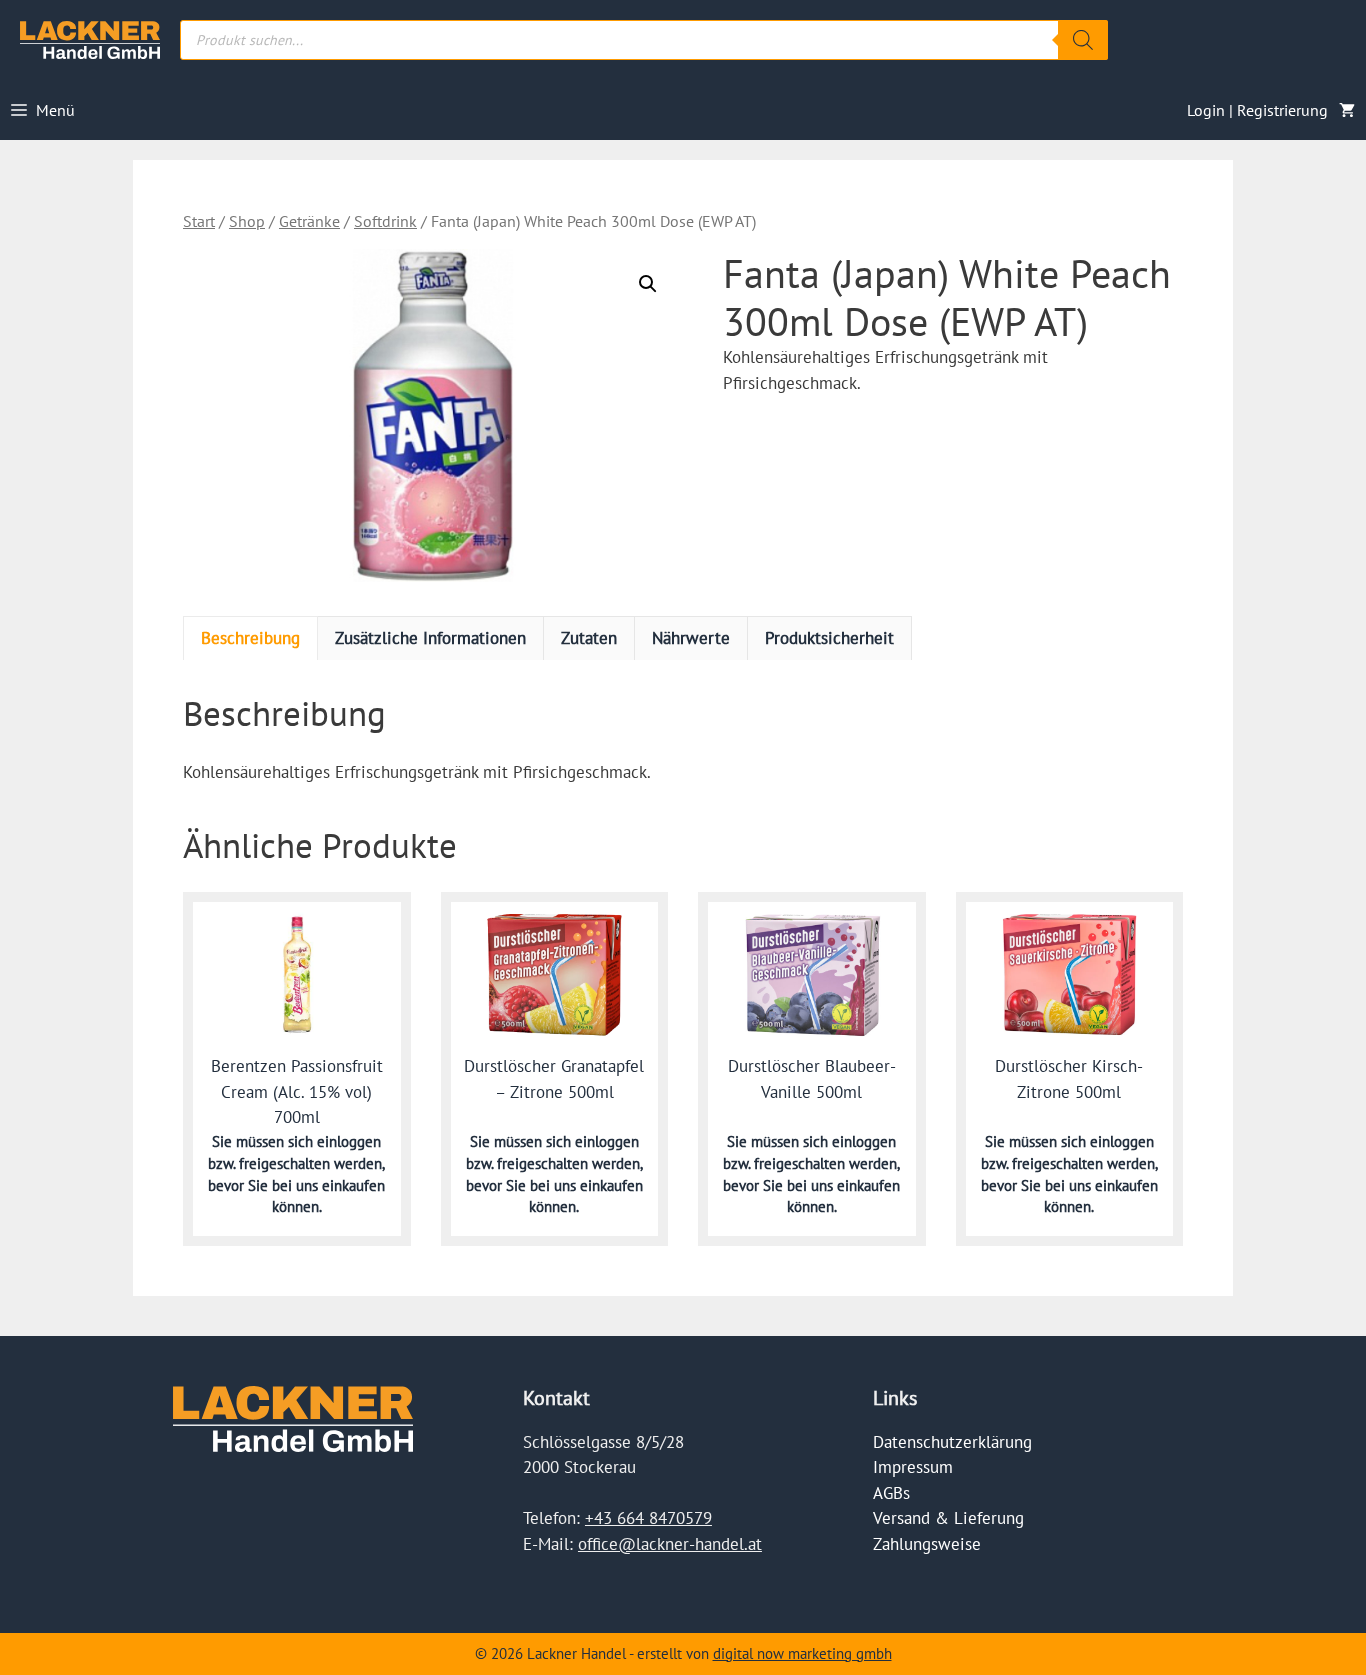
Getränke (309, 221)
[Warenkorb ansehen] (1347, 110)
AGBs (891, 1493)
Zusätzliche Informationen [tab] (430, 638)
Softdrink (385, 221)
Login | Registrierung (1257, 110)
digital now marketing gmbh (802, 1653)
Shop (247, 221)
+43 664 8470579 (648, 1518)
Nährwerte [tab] (691, 638)
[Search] (1083, 40)
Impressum (913, 1467)
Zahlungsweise (927, 1544)
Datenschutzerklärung (952, 1442)
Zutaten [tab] (589, 638)
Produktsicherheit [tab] (829, 638)
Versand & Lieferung (948, 1518)
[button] (648, 284)
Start (199, 221)
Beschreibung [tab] (250, 638)
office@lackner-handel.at (670, 1544)
